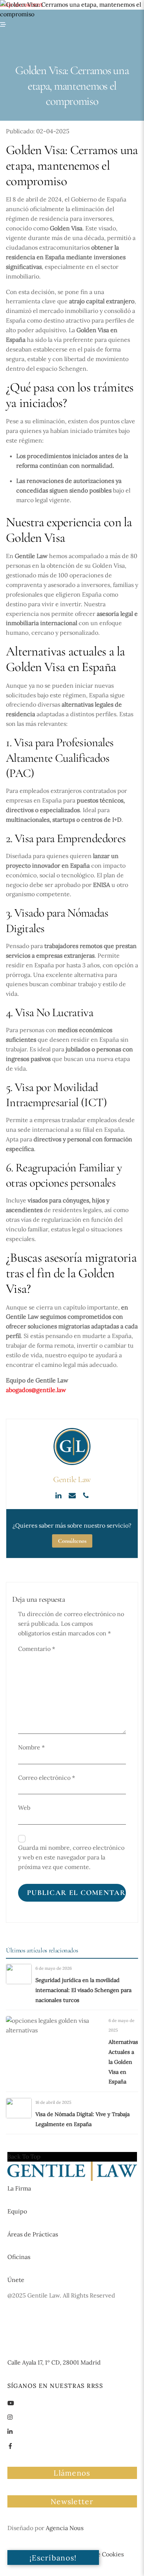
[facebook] (10, 2445)
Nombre (31, 1747)
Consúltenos (72, 1541)
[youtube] (11, 2402)
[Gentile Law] (72, 2179)
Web (24, 1808)
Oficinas (19, 2257)
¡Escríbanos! (53, 2558)
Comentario (37, 1649)
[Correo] (73, 1495)
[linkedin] (10, 2431)
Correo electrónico (47, 1778)
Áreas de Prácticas (33, 2234)
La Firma (19, 2188)
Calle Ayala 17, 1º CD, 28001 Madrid (54, 2362)
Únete (16, 2280)
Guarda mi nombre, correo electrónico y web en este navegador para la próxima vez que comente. (71, 1857)
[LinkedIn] (59, 1495)
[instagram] (10, 2416)
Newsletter (72, 2501)
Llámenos (72, 2473)
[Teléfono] (86, 1495)
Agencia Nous (65, 2528)
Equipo (17, 2211)
